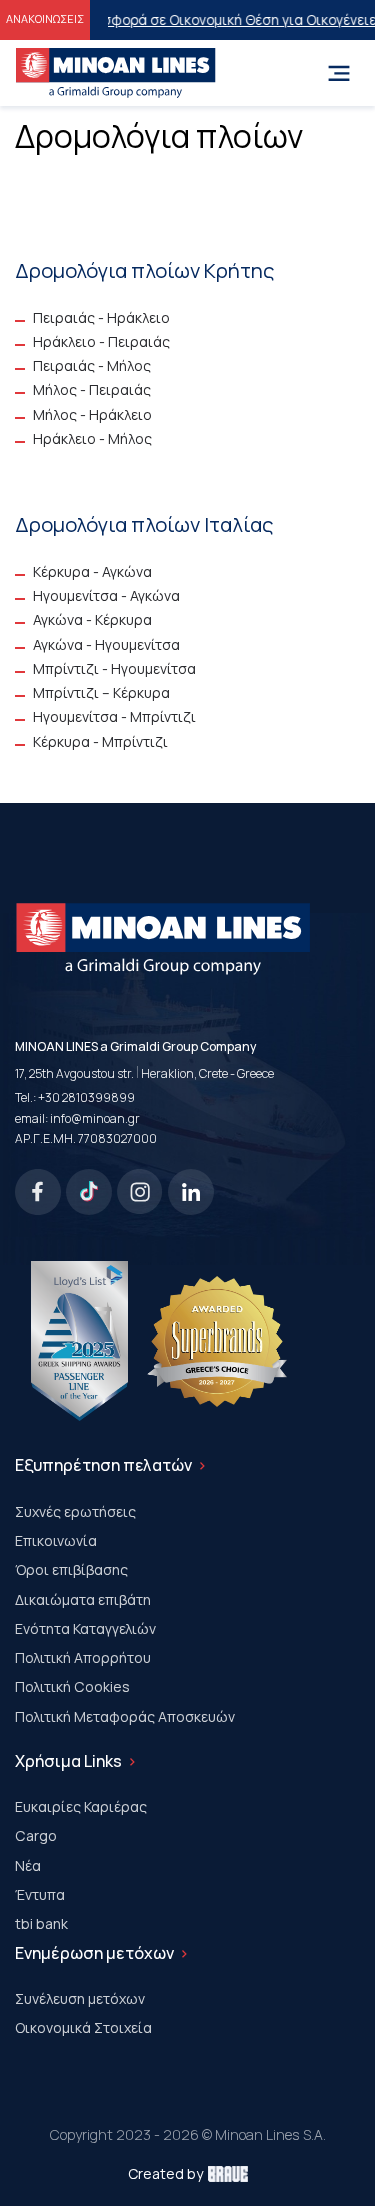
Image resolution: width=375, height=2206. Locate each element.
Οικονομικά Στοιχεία (83, 2027)
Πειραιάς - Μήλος (92, 365)
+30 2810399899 (86, 1097)
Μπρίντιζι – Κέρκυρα (101, 692)
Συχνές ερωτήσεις (75, 1511)
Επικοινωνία (56, 1540)
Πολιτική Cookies (72, 1686)
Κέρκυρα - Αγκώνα (92, 571)
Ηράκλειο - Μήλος (92, 438)
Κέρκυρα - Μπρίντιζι (100, 741)
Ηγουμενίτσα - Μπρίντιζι (114, 716)
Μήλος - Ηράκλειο (92, 414)
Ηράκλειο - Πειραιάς (101, 341)
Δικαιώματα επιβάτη (83, 1599)
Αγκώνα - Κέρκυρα (92, 619)
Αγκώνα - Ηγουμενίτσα (106, 644)
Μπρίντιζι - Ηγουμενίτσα (114, 668)
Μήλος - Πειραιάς (92, 389)
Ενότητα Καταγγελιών (85, 1628)
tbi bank (41, 1923)
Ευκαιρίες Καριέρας (81, 1806)
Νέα (28, 1865)
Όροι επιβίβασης (71, 1569)
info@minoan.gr (95, 1118)
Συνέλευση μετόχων (80, 1998)
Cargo (36, 1835)
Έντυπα (40, 1894)
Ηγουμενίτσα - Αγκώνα (106, 595)
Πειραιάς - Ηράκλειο (101, 317)
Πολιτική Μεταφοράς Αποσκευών (125, 1716)
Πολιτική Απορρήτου (83, 1657)
